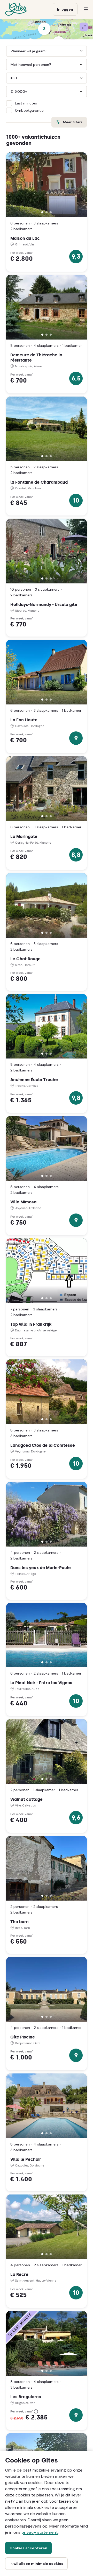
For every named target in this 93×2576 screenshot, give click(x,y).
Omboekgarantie (29, 110)
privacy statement (40, 2532)
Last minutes (26, 103)
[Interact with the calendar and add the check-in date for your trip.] (47, 51)
